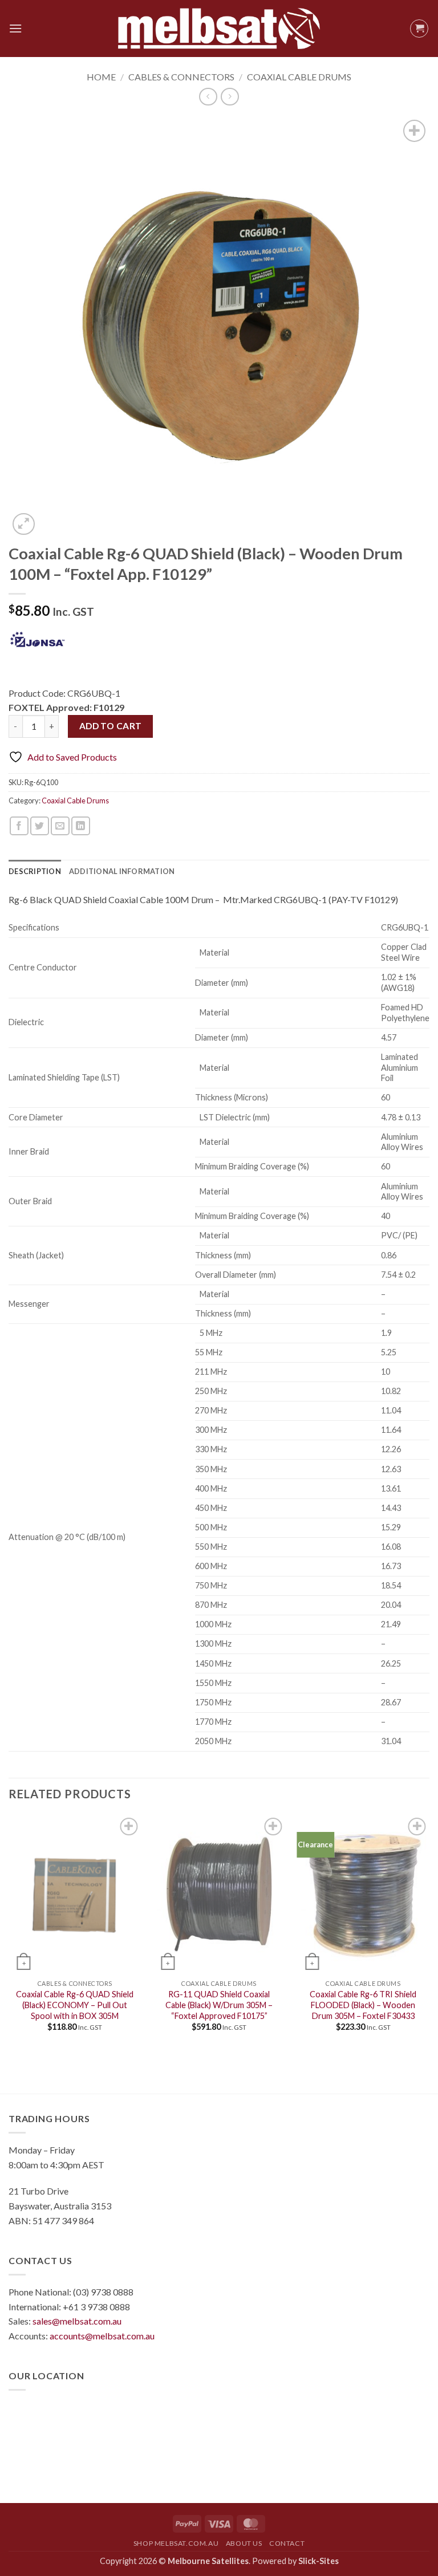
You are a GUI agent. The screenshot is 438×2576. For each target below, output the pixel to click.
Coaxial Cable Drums (299, 77)
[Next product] (208, 97)
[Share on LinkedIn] (81, 826)
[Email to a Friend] (60, 826)
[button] (15, 28)
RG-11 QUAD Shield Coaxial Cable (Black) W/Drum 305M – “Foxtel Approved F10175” (219, 2005)
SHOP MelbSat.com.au (176, 2543)
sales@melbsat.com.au (77, 2321)
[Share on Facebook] (19, 826)
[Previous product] (230, 97)
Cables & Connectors (181, 77)
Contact (287, 2543)
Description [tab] (35, 871)
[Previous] (9, 1933)
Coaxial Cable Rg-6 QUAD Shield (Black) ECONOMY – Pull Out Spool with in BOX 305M (75, 2005)
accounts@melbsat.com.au (102, 2336)
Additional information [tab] (122, 871)
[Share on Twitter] (40, 826)
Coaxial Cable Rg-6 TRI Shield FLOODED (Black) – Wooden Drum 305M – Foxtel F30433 (363, 2005)
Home (101, 77)
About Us (244, 2543)
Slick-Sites (319, 2561)
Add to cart (111, 726)
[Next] (429, 1933)
